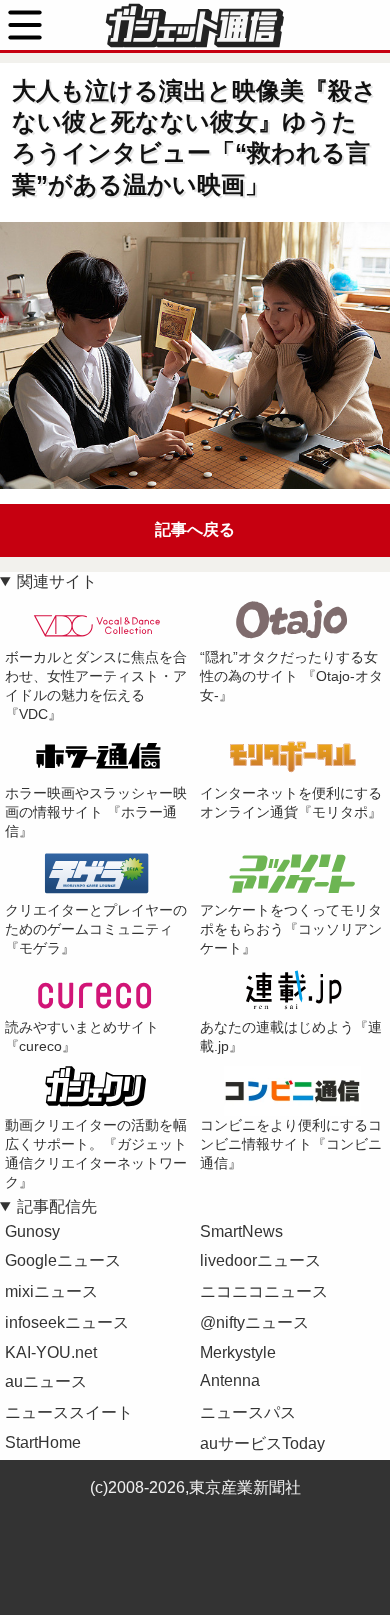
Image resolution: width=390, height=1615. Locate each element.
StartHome (43, 1442)
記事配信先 (57, 1206)
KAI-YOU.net (51, 1352)
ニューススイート (69, 1412)
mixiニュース (51, 1291)
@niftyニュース (254, 1322)
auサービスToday (262, 1443)
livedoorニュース (260, 1260)
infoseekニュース (67, 1322)
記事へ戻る (195, 529)
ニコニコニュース (264, 1291)
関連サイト (57, 581)
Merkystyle (238, 1352)
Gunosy (32, 1231)
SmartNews (241, 1231)
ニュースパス (248, 1412)
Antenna (230, 1380)
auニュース (46, 1381)
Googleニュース (63, 1260)
